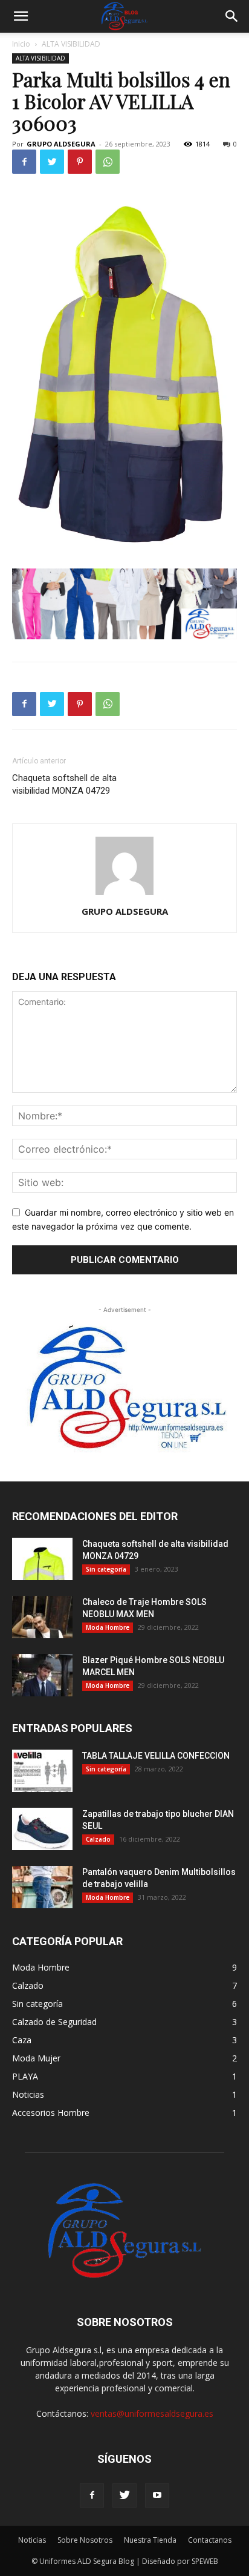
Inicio (21, 44)
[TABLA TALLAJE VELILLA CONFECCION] (42, 1771)
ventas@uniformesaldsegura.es (152, 2413)
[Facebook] (24, 162)
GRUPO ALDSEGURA (61, 144)
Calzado (98, 1839)
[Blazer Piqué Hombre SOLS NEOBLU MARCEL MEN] (42, 1675)
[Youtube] (157, 2495)
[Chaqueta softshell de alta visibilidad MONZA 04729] (42, 1559)
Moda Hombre (108, 1627)
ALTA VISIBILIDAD (71, 44)
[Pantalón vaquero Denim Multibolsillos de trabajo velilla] (42, 1887)
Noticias (32, 2540)
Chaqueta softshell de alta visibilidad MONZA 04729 (64, 784)
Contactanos (210, 2540)
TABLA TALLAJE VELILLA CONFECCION (156, 1756)
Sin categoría (106, 1569)
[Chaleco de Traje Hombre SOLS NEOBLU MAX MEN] (42, 1617)
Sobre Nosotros (85, 2540)
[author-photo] (124, 894)
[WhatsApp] (108, 162)
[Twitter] (52, 162)
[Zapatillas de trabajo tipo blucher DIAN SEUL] (42, 1829)
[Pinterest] (80, 162)
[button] (21, 16)
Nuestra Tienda (150, 2540)
